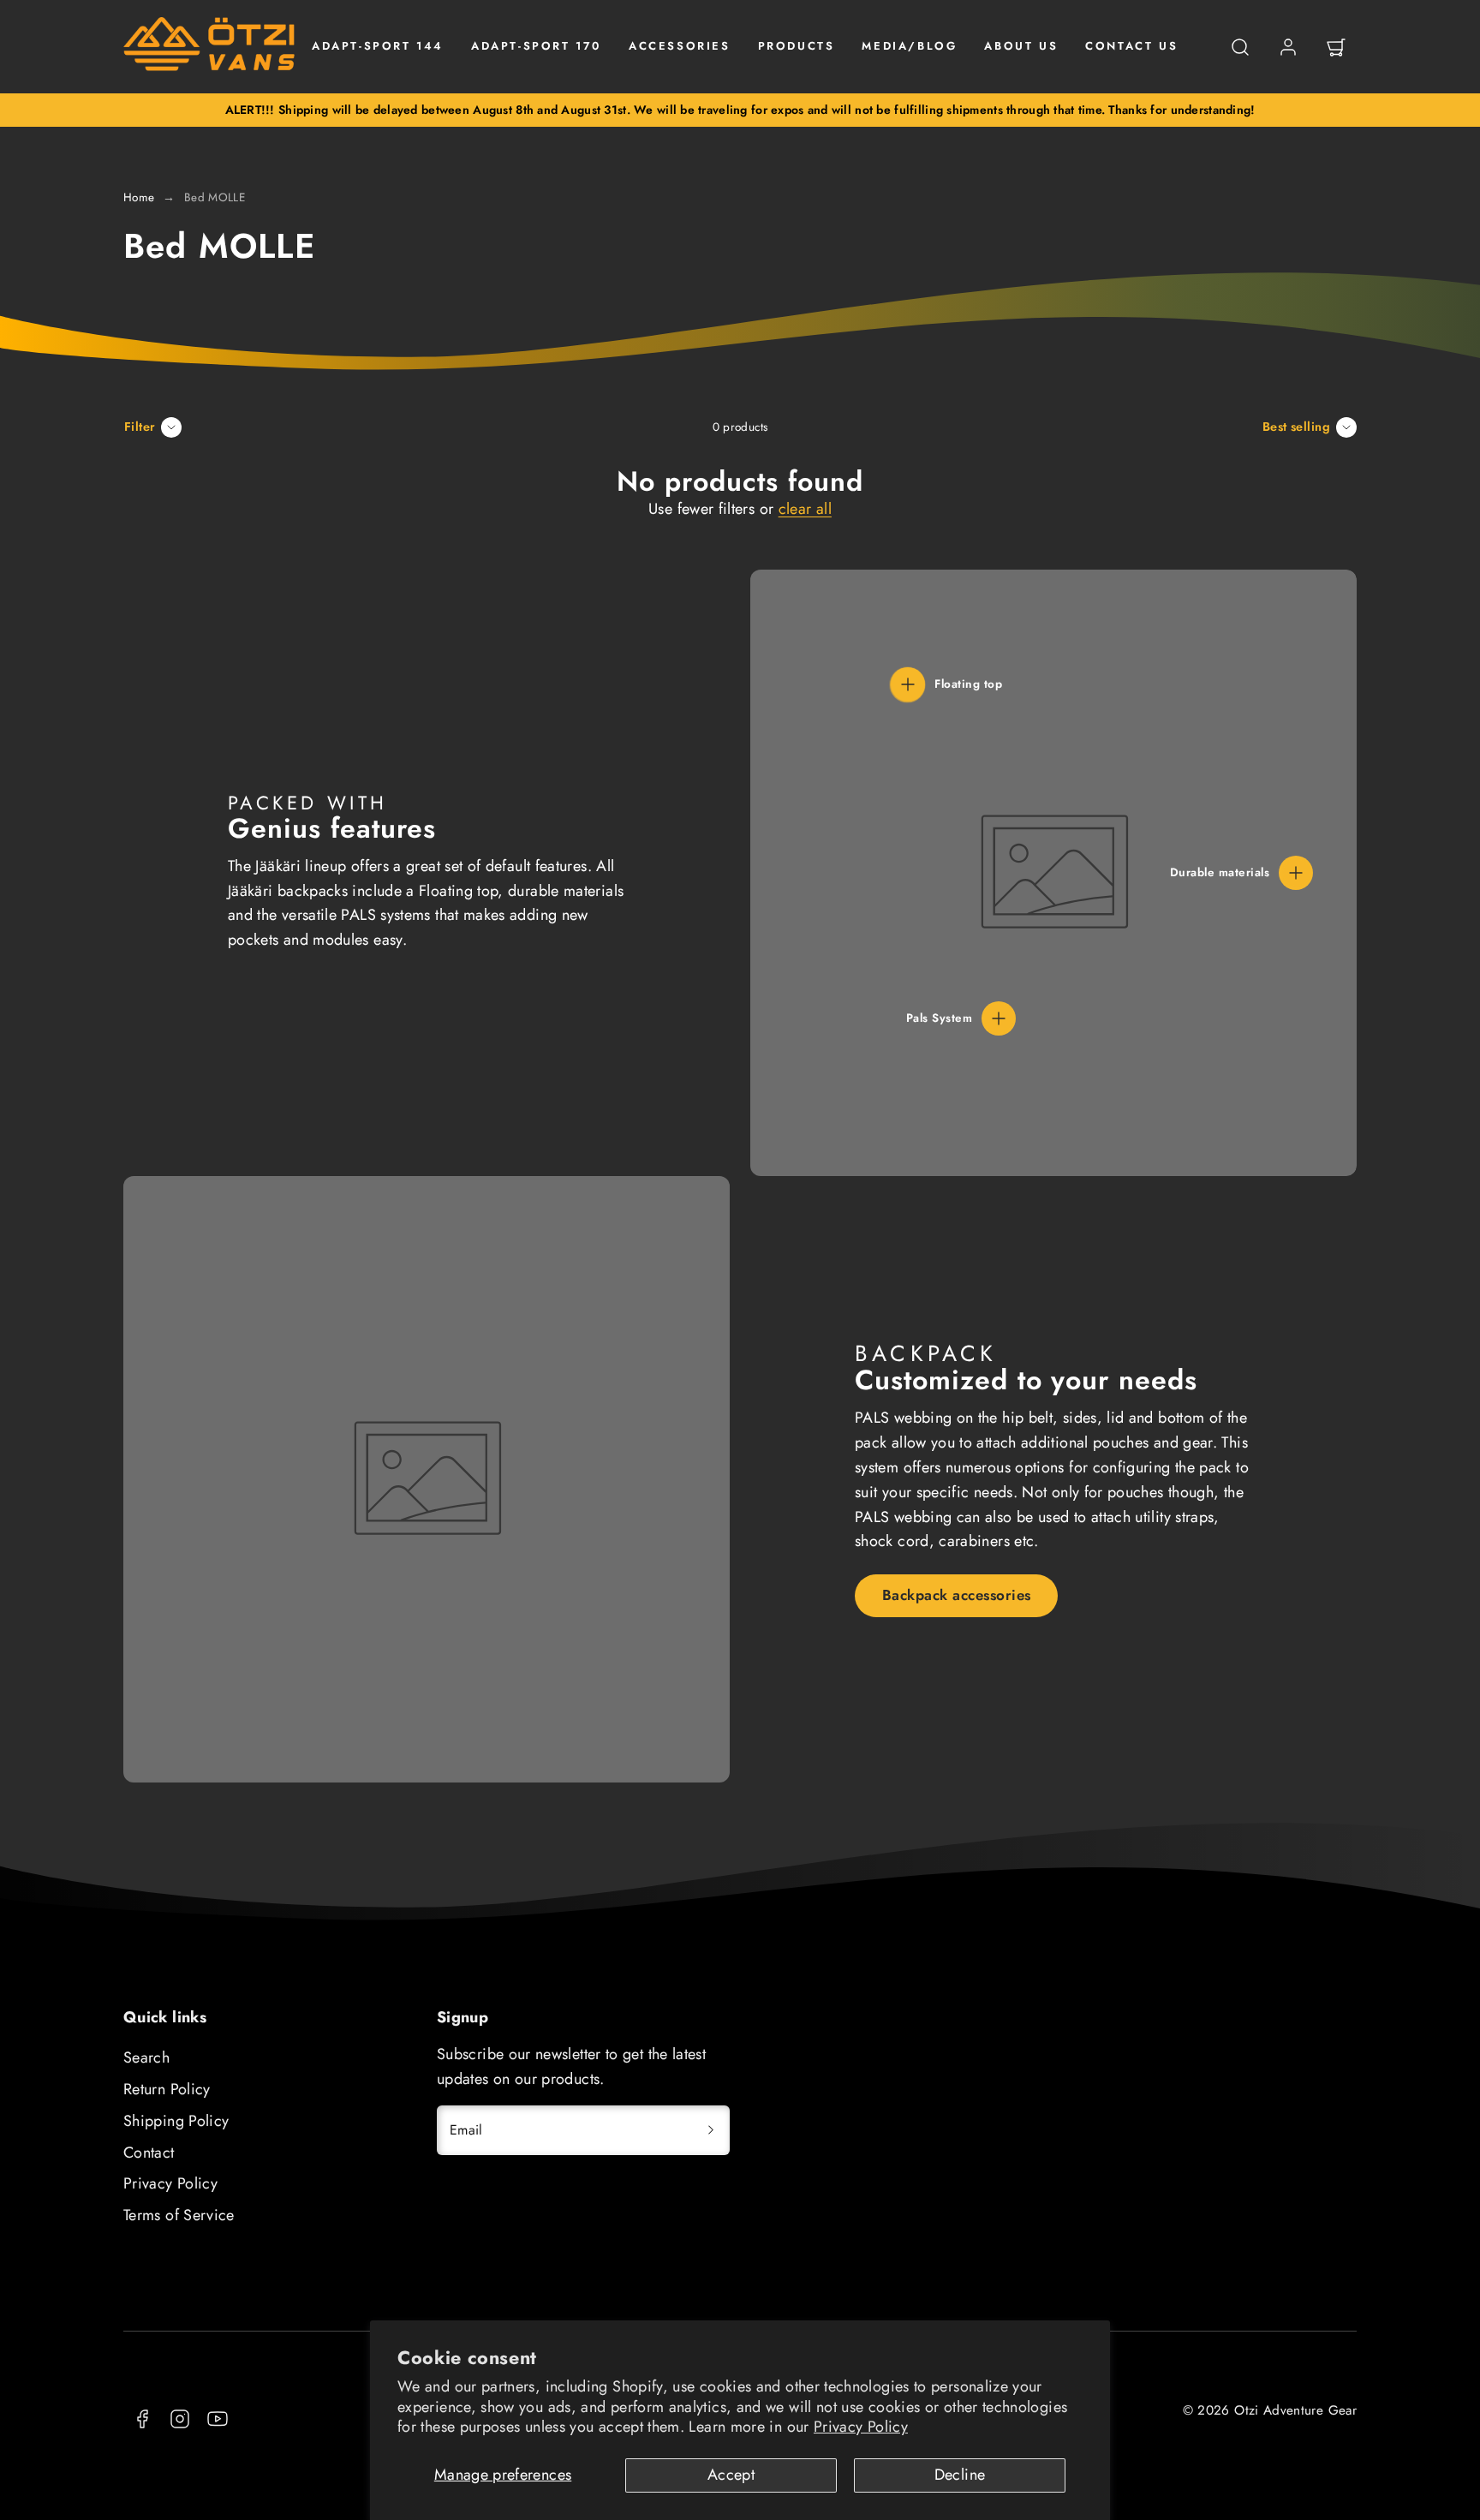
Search (146, 2057)
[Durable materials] (1296, 873)
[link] (1288, 47)
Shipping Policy (176, 2121)
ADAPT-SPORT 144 (378, 46)
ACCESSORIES (680, 46)
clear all (805, 509)
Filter (140, 427)
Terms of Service (179, 2215)
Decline (960, 2475)
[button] (1240, 47)
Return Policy (167, 2089)
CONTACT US (1131, 46)
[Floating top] (908, 684)
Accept (731, 2475)
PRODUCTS (797, 46)
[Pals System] (999, 1018)
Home (139, 197)
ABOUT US (1021, 46)
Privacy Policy (861, 2427)
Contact (149, 2153)
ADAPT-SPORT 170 (536, 46)
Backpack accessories (957, 1595)
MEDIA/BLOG (909, 46)
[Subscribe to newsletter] (711, 2130)
